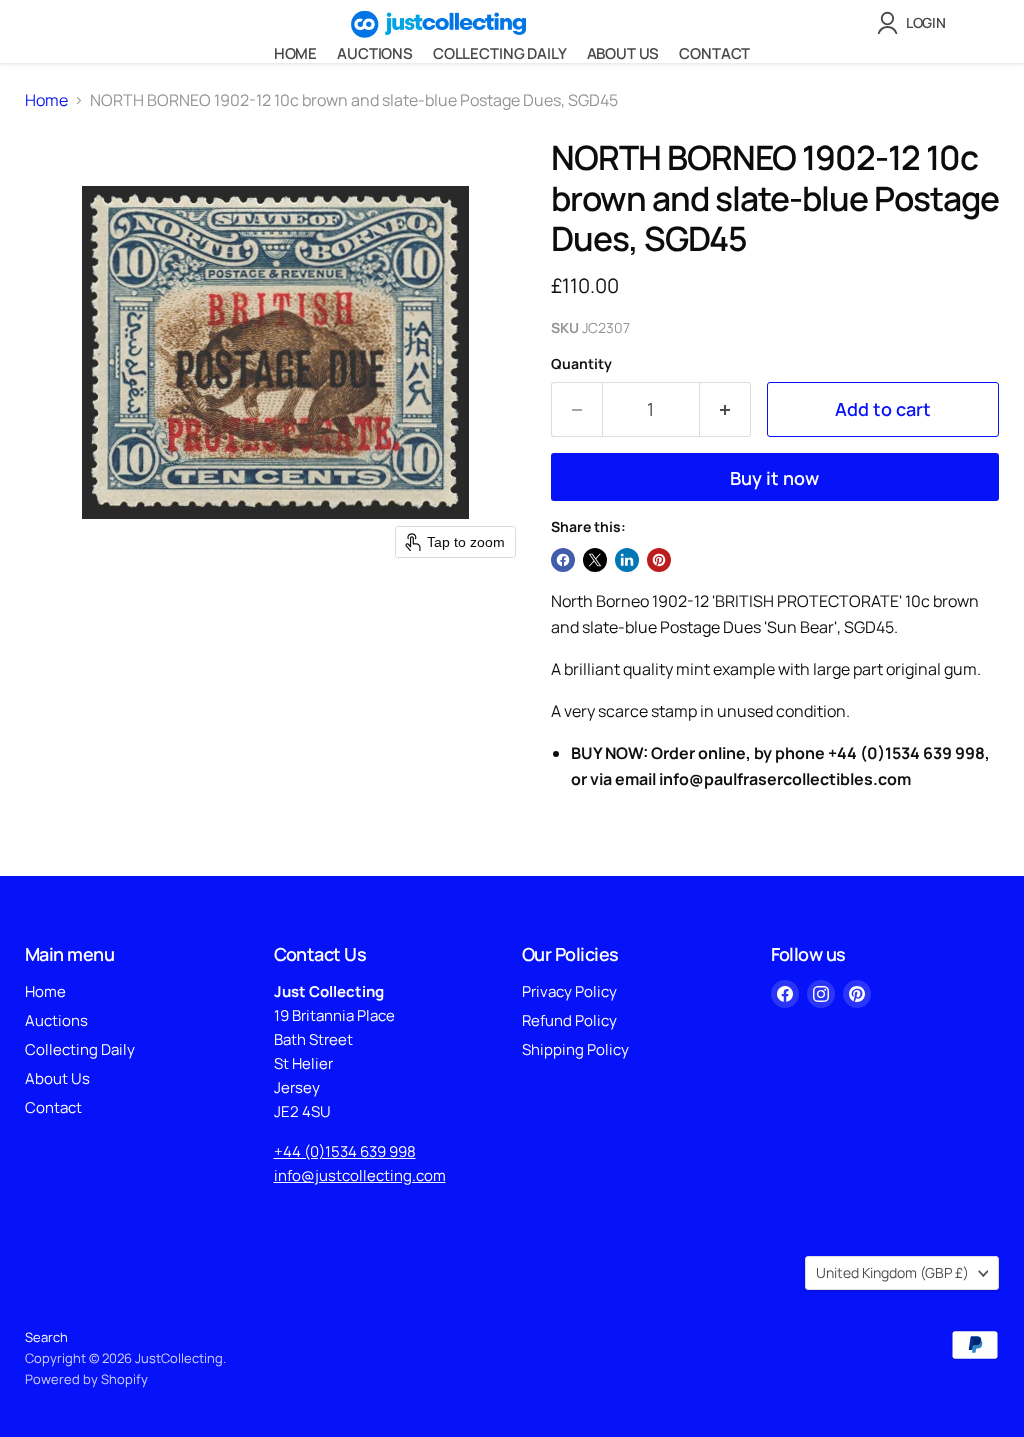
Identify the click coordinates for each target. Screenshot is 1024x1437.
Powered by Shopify (86, 1379)
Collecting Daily (500, 53)
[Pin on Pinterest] (659, 560)
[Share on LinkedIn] (627, 560)
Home (295, 53)
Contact (714, 53)
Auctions (375, 53)
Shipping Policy (575, 1049)
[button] (915, 23)
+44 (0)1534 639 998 (345, 1151)
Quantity (581, 364)
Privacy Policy (569, 991)
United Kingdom (892, 1272)
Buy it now (774, 478)
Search (46, 1337)
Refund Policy (569, 1020)
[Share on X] (595, 560)
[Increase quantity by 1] (725, 409)
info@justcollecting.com (360, 1175)
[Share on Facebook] (563, 560)
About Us (623, 53)
